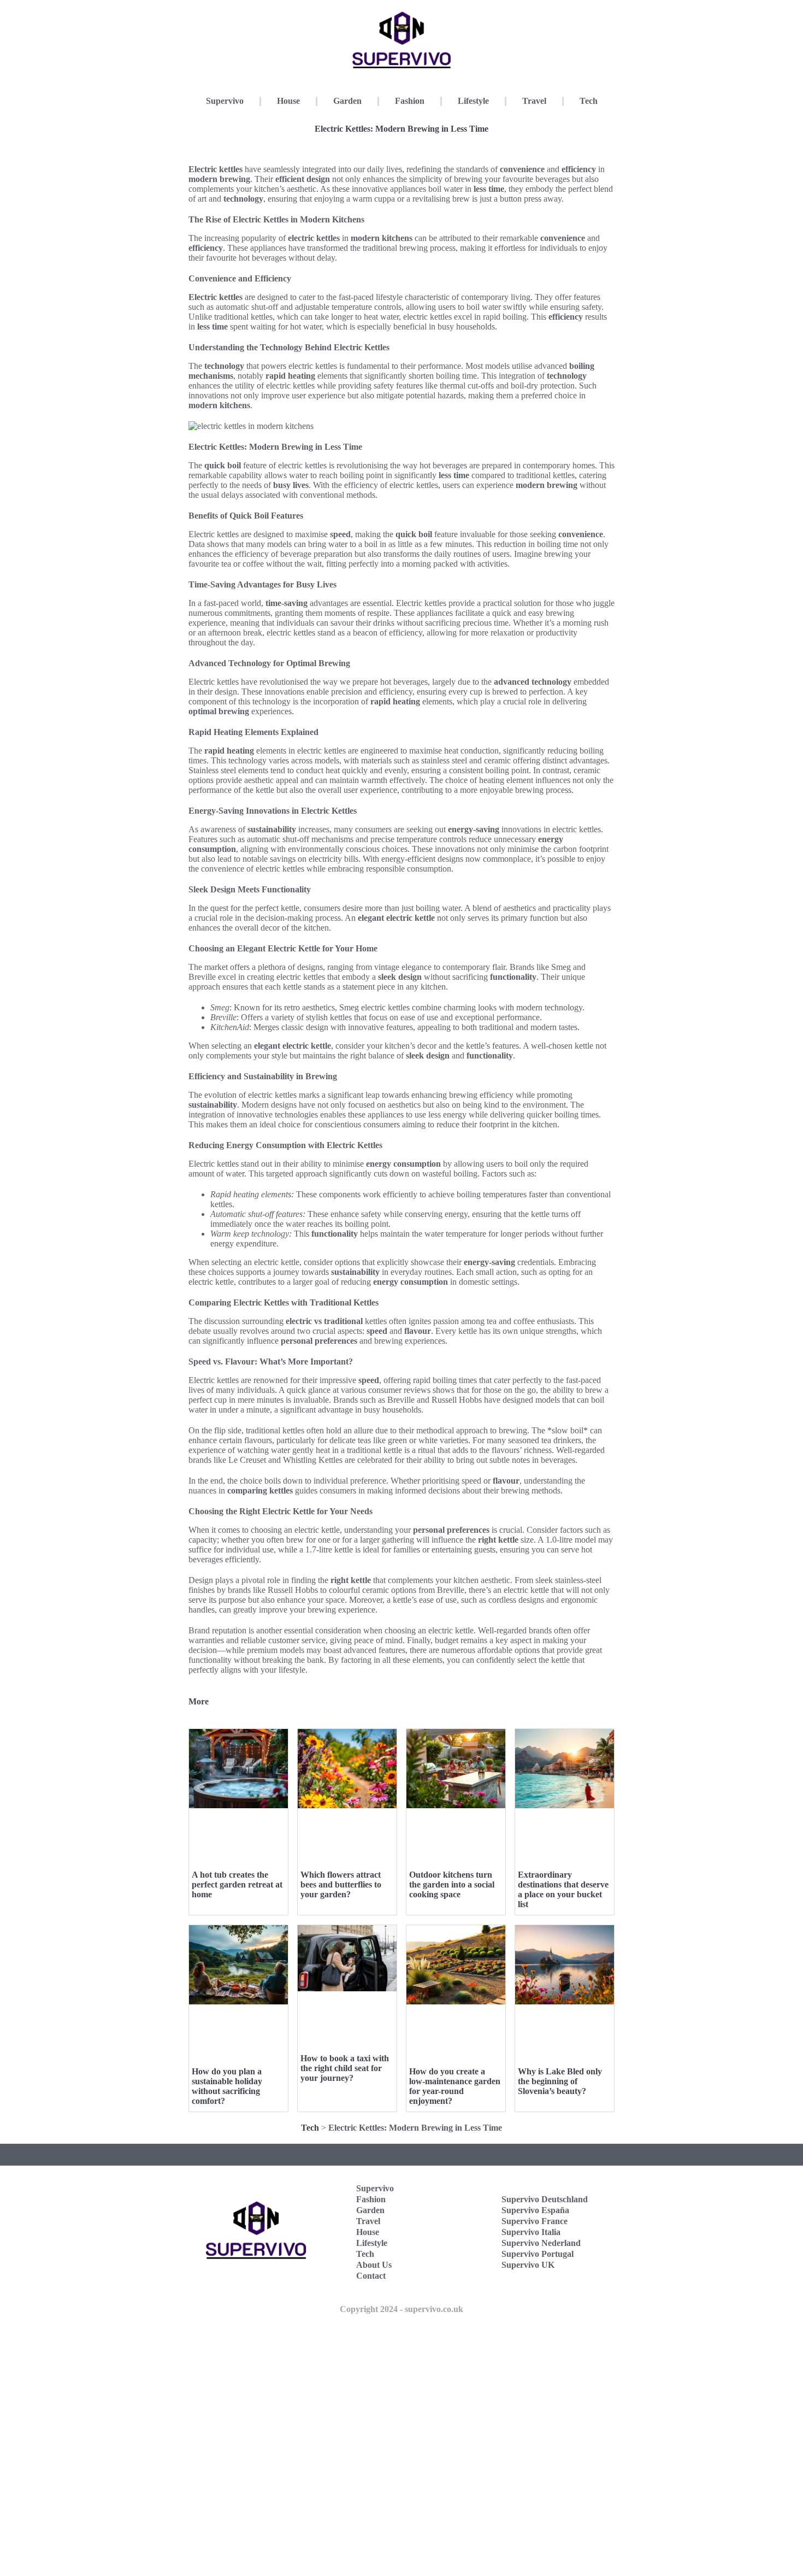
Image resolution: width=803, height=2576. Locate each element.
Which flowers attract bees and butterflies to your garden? (341, 1884)
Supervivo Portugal (538, 2254)
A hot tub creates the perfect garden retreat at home (237, 1884)
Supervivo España (535, 2210)
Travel (534, 101)
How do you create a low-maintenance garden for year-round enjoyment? (455, 2086)
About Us (374, 2265)
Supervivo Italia (531, 2232)
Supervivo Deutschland (545, 2199)
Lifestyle (473, 101)
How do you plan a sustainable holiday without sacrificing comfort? (227, 2086)
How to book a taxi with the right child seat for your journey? (345, 2068)
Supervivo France (535, 2221)
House (288, 101)
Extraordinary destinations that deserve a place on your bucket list (563, 1889)
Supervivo (225, 101)
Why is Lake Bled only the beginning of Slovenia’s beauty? (560, 2081)
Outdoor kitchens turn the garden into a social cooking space (452, 1884)
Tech (589, 101)
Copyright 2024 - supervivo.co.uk (401, 2309)
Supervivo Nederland (541, 2243)
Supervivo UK (528, 2265)
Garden (347, 101)
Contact (371, 2276)
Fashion (410, 101)
